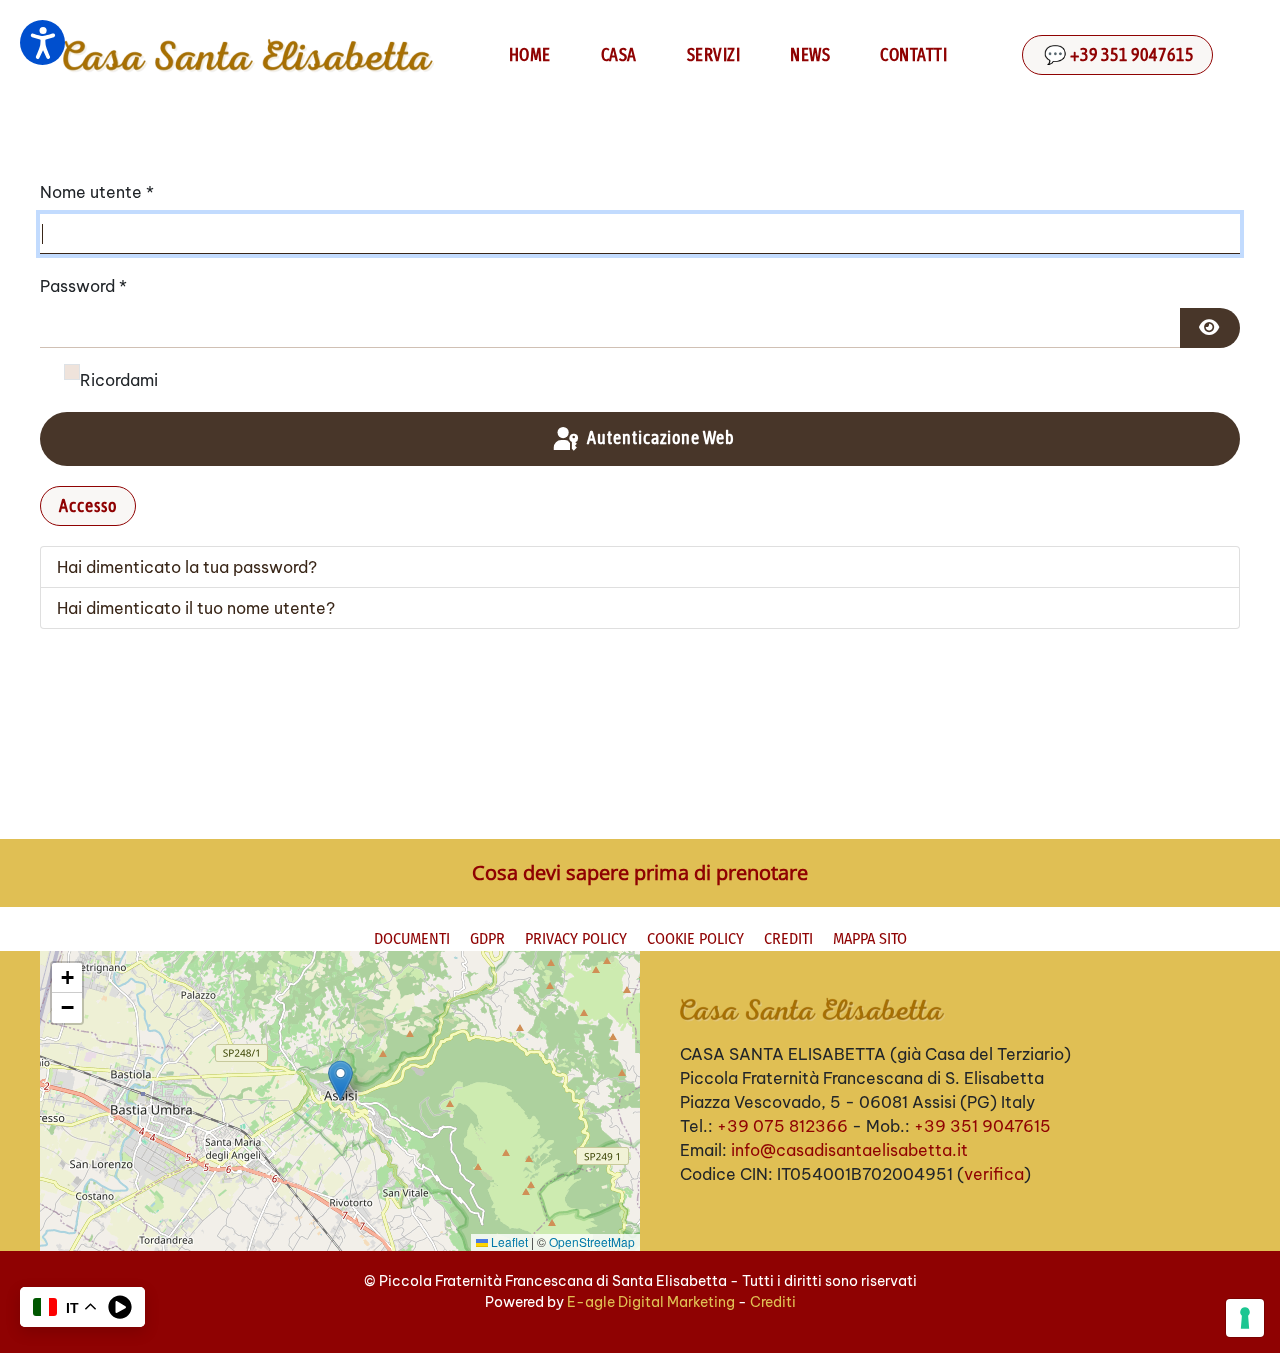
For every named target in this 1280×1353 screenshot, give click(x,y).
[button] (340, 1080)
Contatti (913, 55)
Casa (619, 55)
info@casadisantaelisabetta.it (849, 1150)
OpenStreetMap (592, 1241)
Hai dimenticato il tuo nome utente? (196, 608)
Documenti (412, 938)
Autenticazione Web (659, 437)
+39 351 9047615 (982, 1126)
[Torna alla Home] (248, 55)
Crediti (788, 938)
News (810, 55)
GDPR (487, 938)
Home (530, 55)
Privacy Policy (576, 938)
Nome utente (97, 192)
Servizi (714, 55)
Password (83, 286)
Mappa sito (870, 938)
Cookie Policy (695, 938)
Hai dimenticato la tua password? (187, 567)
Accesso (88, 505)
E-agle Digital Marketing (651, 1302)
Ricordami (119, 380)
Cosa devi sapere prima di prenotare (640, 872)
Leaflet (508, 1241)
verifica (994, 1174)
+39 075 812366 (782, 1126)
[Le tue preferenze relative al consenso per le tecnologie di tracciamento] (1245, 1318)
